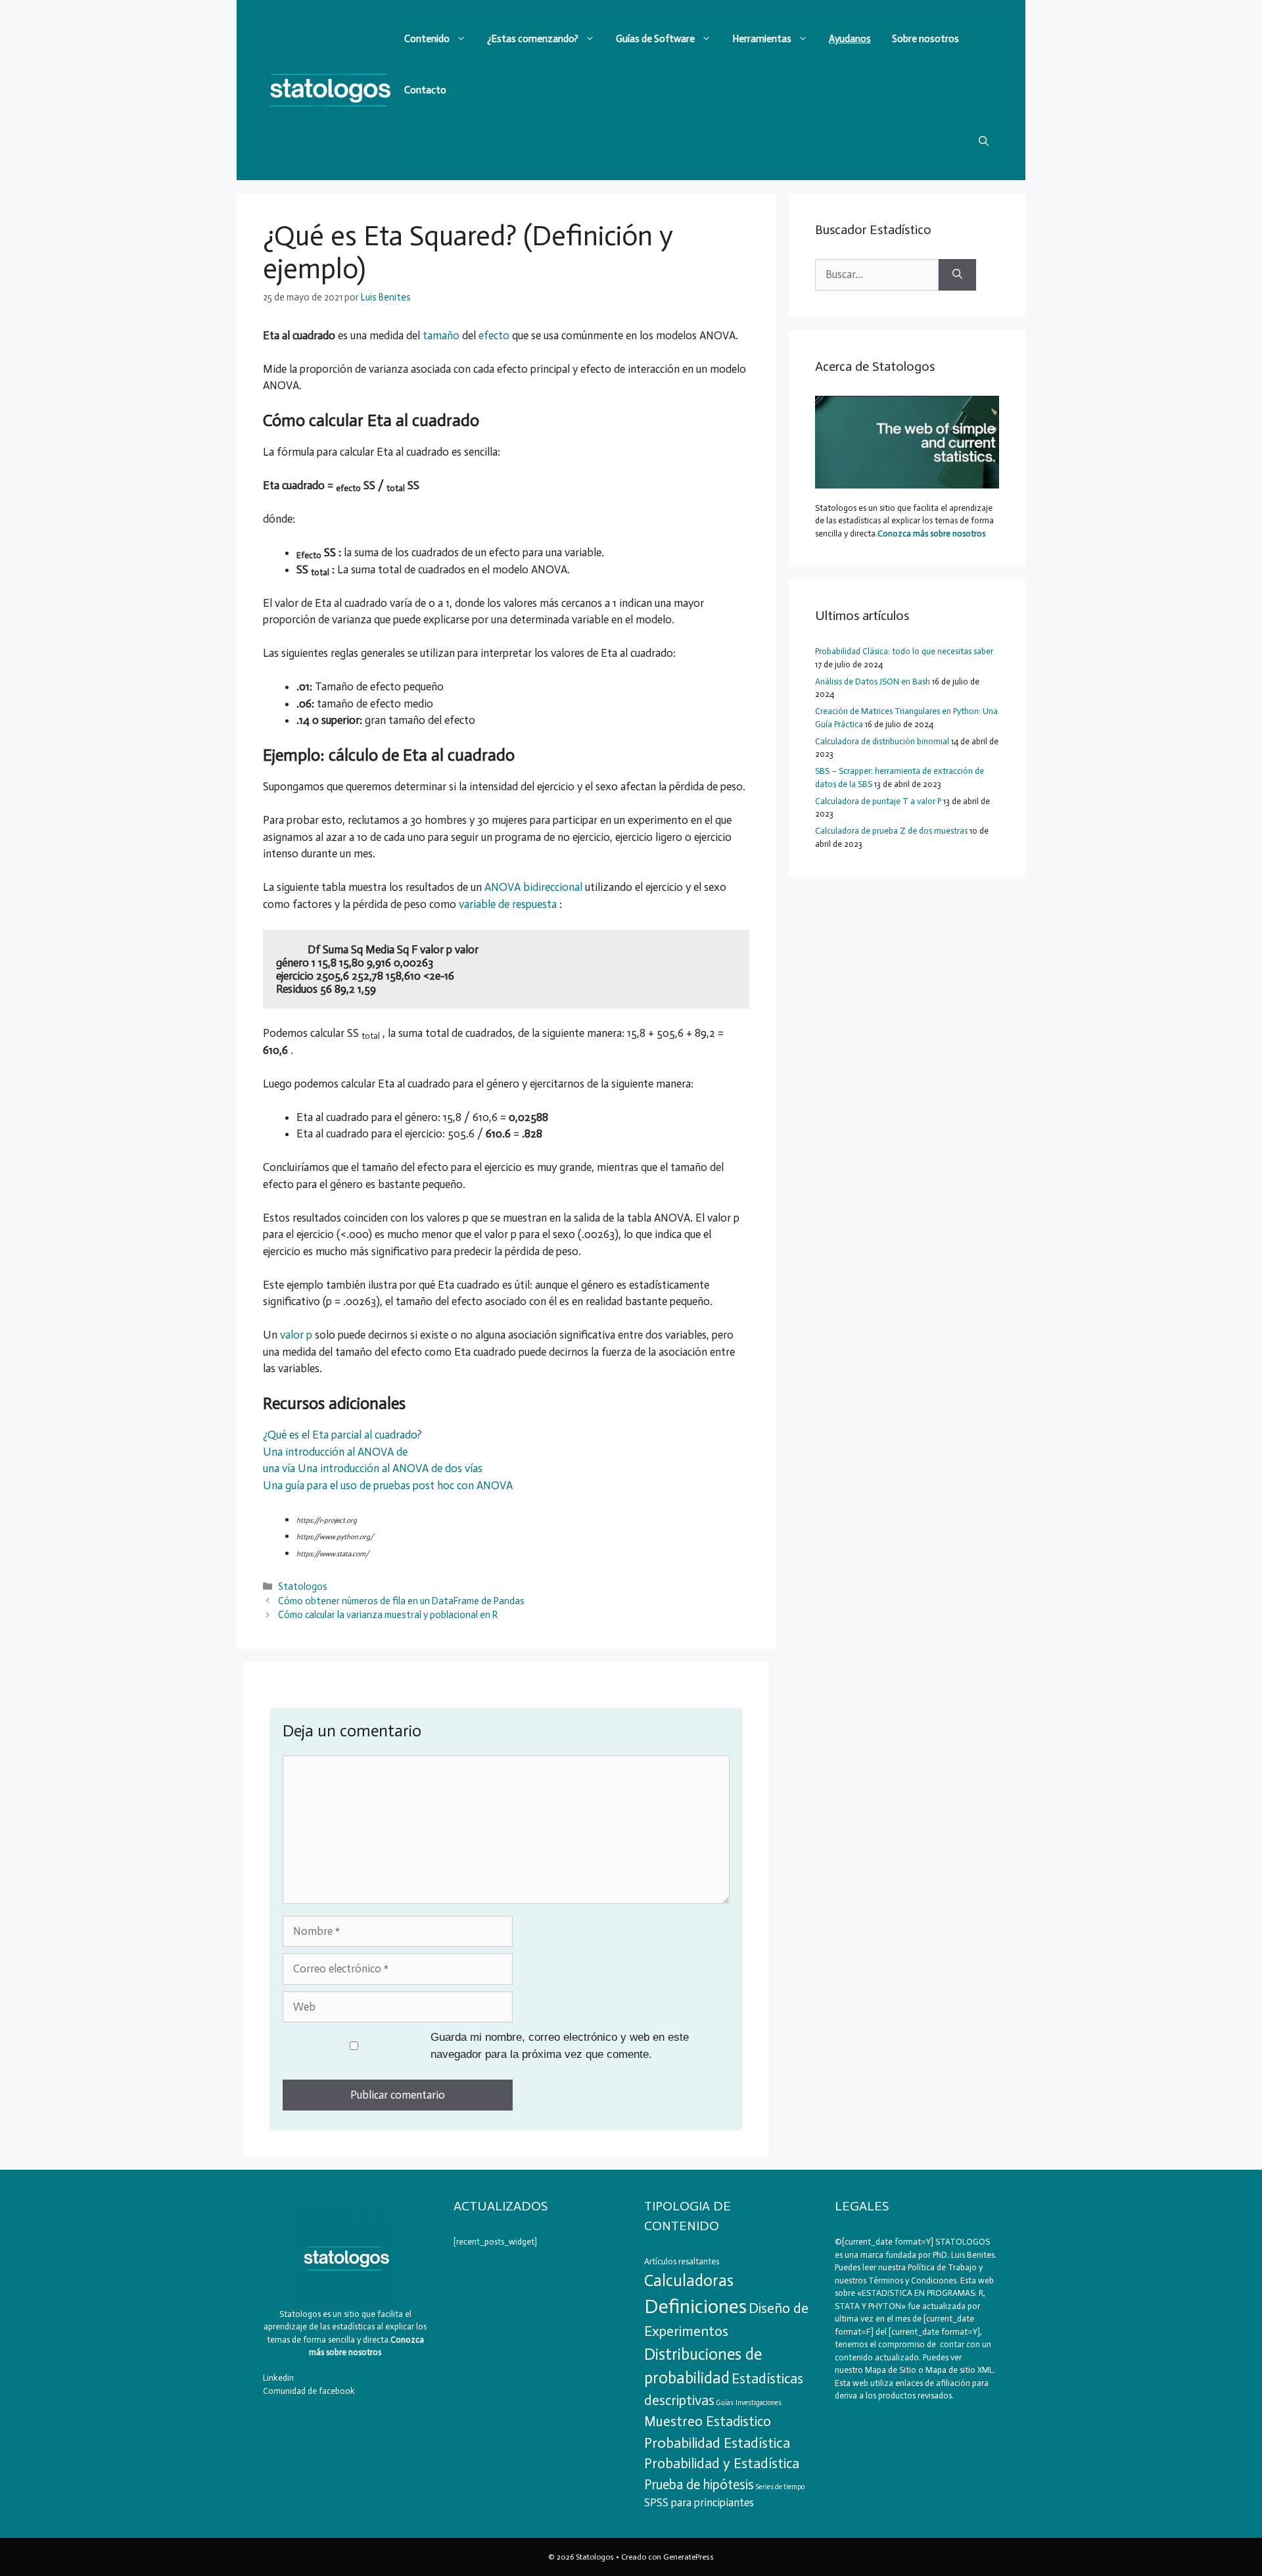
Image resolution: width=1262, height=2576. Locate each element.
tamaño (441, 335)
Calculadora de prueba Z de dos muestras (891, 831)
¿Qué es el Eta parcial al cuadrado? (342, 1435)
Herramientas (762, 39)
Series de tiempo (780, 2487)
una (272, 1468)
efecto (494, 335)
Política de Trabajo (941, 2267)
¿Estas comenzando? (533, 39)
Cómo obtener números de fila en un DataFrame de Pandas (401, 1601)
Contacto (425, 90)
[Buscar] (957, 275)
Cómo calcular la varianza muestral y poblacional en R (388, 1615)
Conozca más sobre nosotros (931, 534)
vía (290, 1468)
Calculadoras (689, 2280)
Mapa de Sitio (891, 2370)
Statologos (303, 1586)
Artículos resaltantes (682, 2261)
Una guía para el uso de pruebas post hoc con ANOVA (388, 1485)
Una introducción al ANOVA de (335, 1452)
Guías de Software (655, 39)
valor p (296, 1335)
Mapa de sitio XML (959, 2370)
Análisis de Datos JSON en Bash (873, 681)
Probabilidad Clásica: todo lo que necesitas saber (904, 651)
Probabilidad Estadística (717, 2443)
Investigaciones (759, 2403)
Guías (725, 2403)
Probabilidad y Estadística (722, 2464)
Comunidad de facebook (309, 2391)
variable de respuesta (508, 904)
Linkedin (278, 2378)
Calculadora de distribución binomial (882, 741)
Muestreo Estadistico (708, 2421)
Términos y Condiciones (912, 2280)
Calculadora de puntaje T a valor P (878, 801)
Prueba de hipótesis (699, 2485)
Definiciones (695, 2306)
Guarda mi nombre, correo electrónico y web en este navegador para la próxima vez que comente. (560, 2046)
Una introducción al (345, 1468)
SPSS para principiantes (699, 2502)
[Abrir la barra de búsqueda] (984, 141)
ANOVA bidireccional (533, 887)
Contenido (427, 39)
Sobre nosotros (925, 39)
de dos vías (457, 1468)
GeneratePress (689, 2557)
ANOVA (412, 1468)
